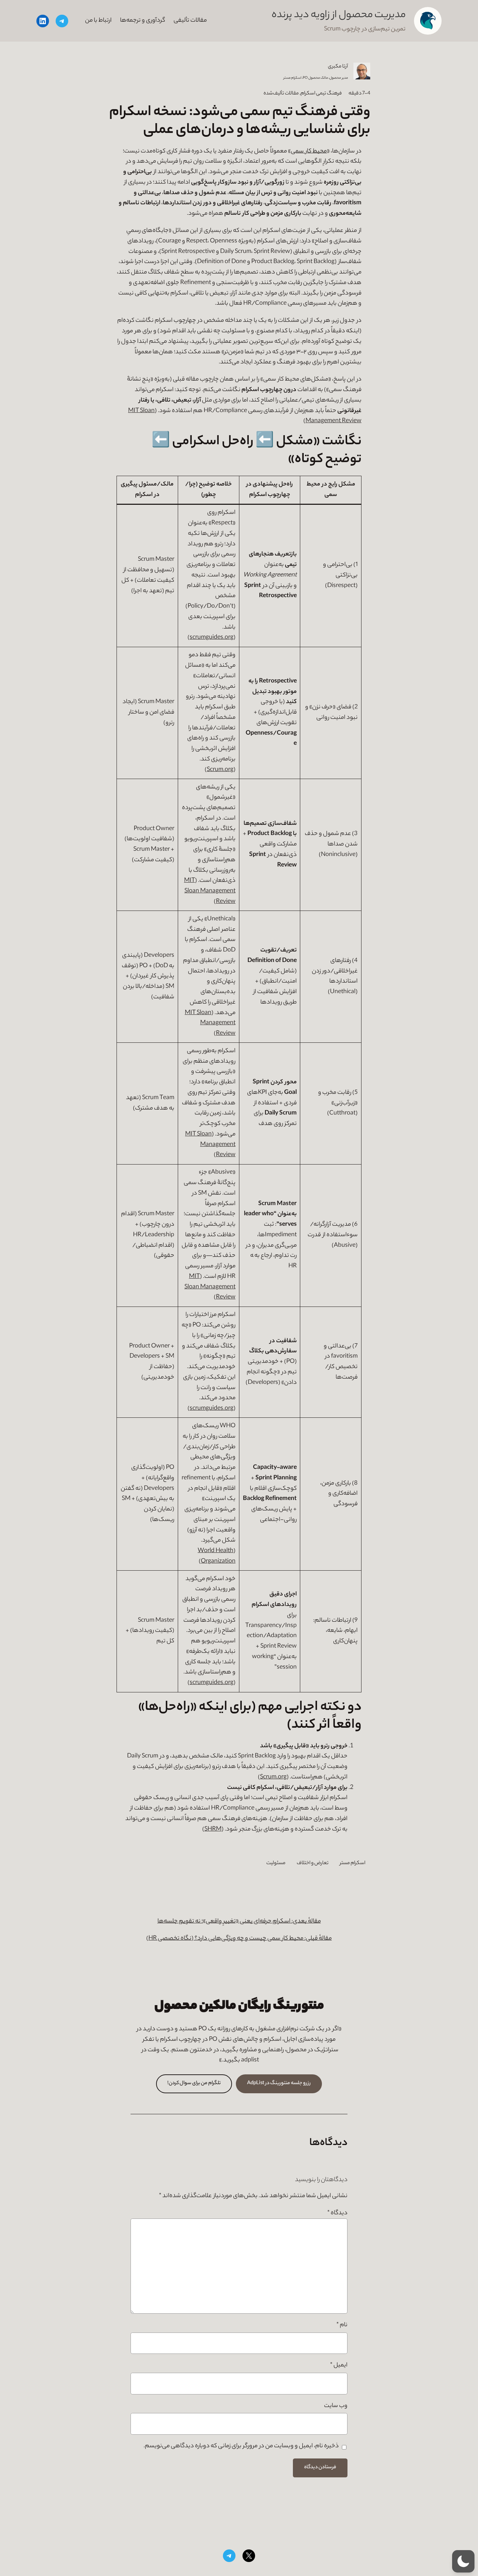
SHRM (213, 1830)
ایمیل (339, 2366)
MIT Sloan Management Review (210, 891)
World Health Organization (217, 1556)
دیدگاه (337, 2213)
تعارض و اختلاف (313, 1863)
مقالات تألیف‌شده (281, 94)
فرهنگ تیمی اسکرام (321, 94)
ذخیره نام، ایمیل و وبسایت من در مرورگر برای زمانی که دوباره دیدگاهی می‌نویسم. (241, 2446)
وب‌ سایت (336, 2406)
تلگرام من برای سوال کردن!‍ (194, 2083)
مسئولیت (276, 1863)
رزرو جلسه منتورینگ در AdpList (279, 2083)
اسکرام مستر (353, 1863)
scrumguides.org (212, 638)
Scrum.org (220, 770)
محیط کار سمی (309, 152)
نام (342, 2325)
